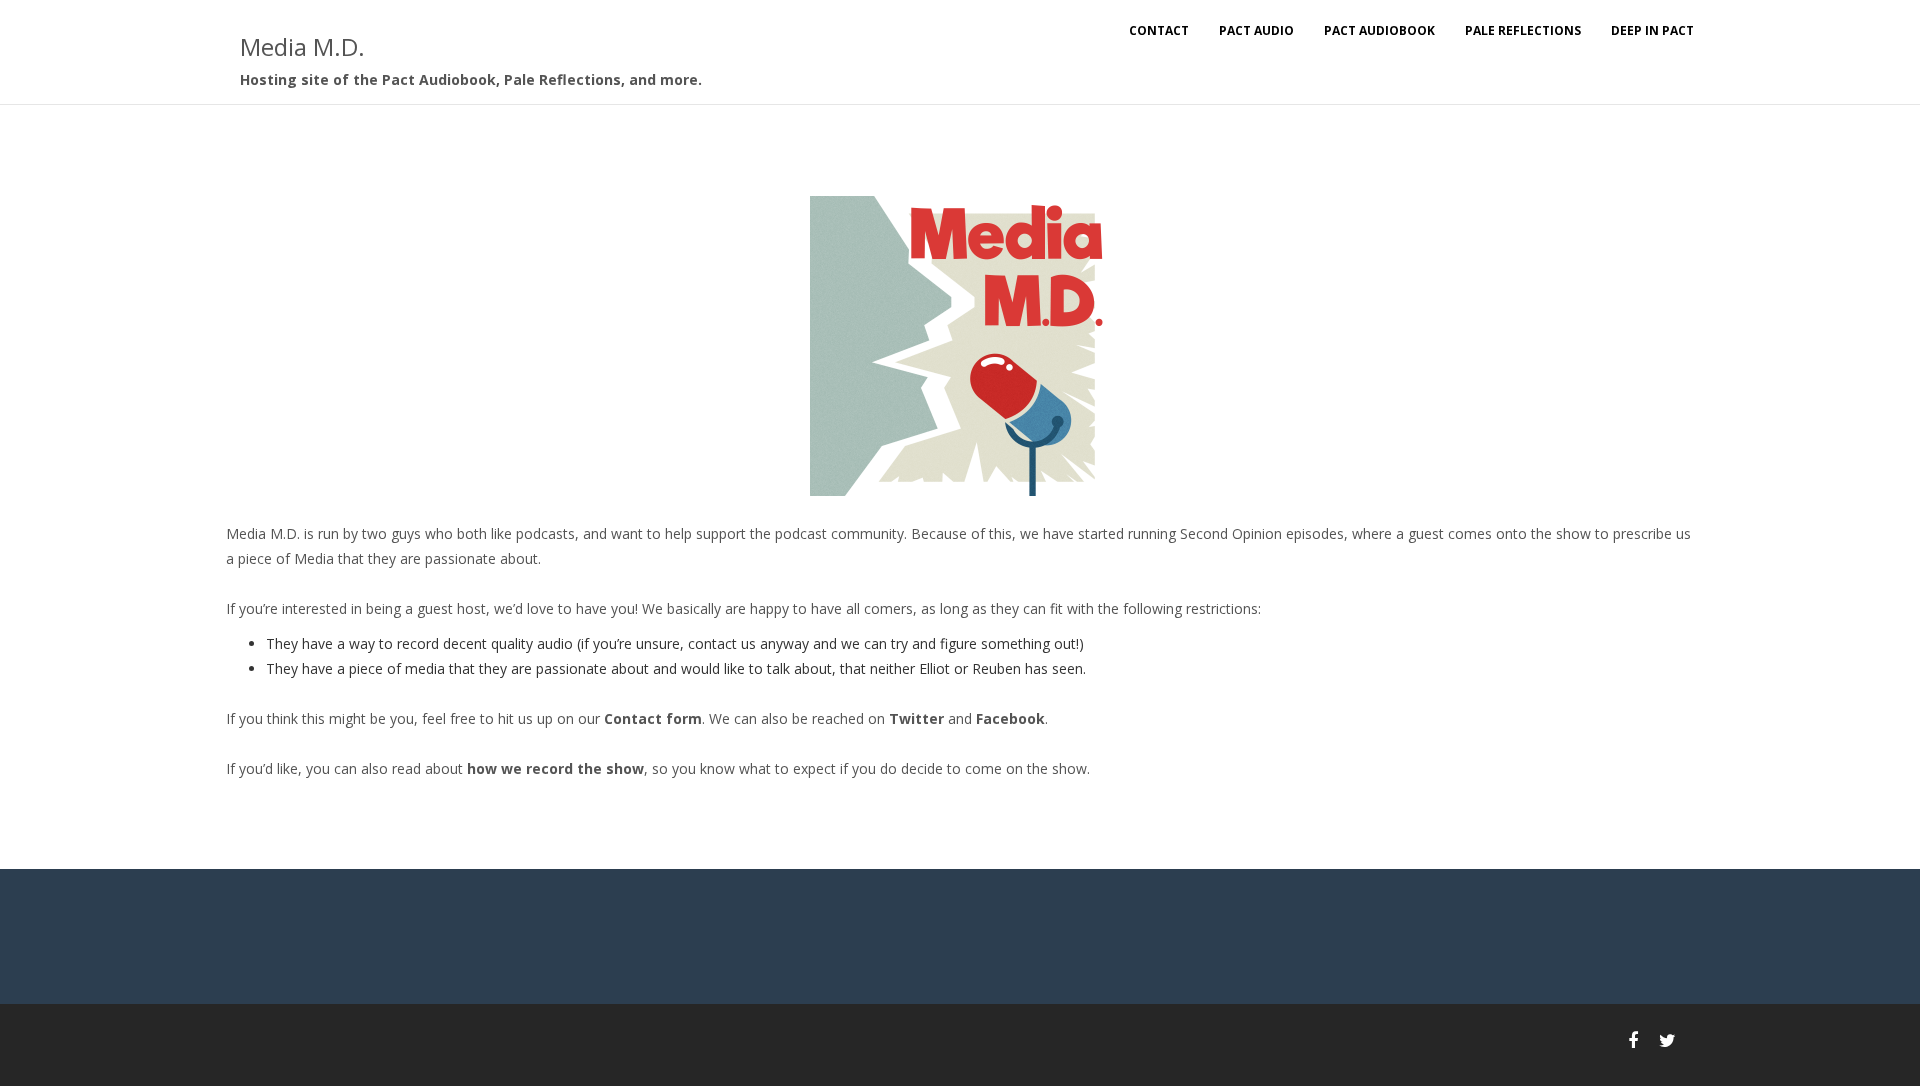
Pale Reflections (1523, 30)
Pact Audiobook (1379, 30)
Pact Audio (1256, 30)
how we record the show (555, 768)
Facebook (1010, 718)
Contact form (653, 718)
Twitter (916, 718)
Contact (1159, 30)
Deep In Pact (1652, 30)
